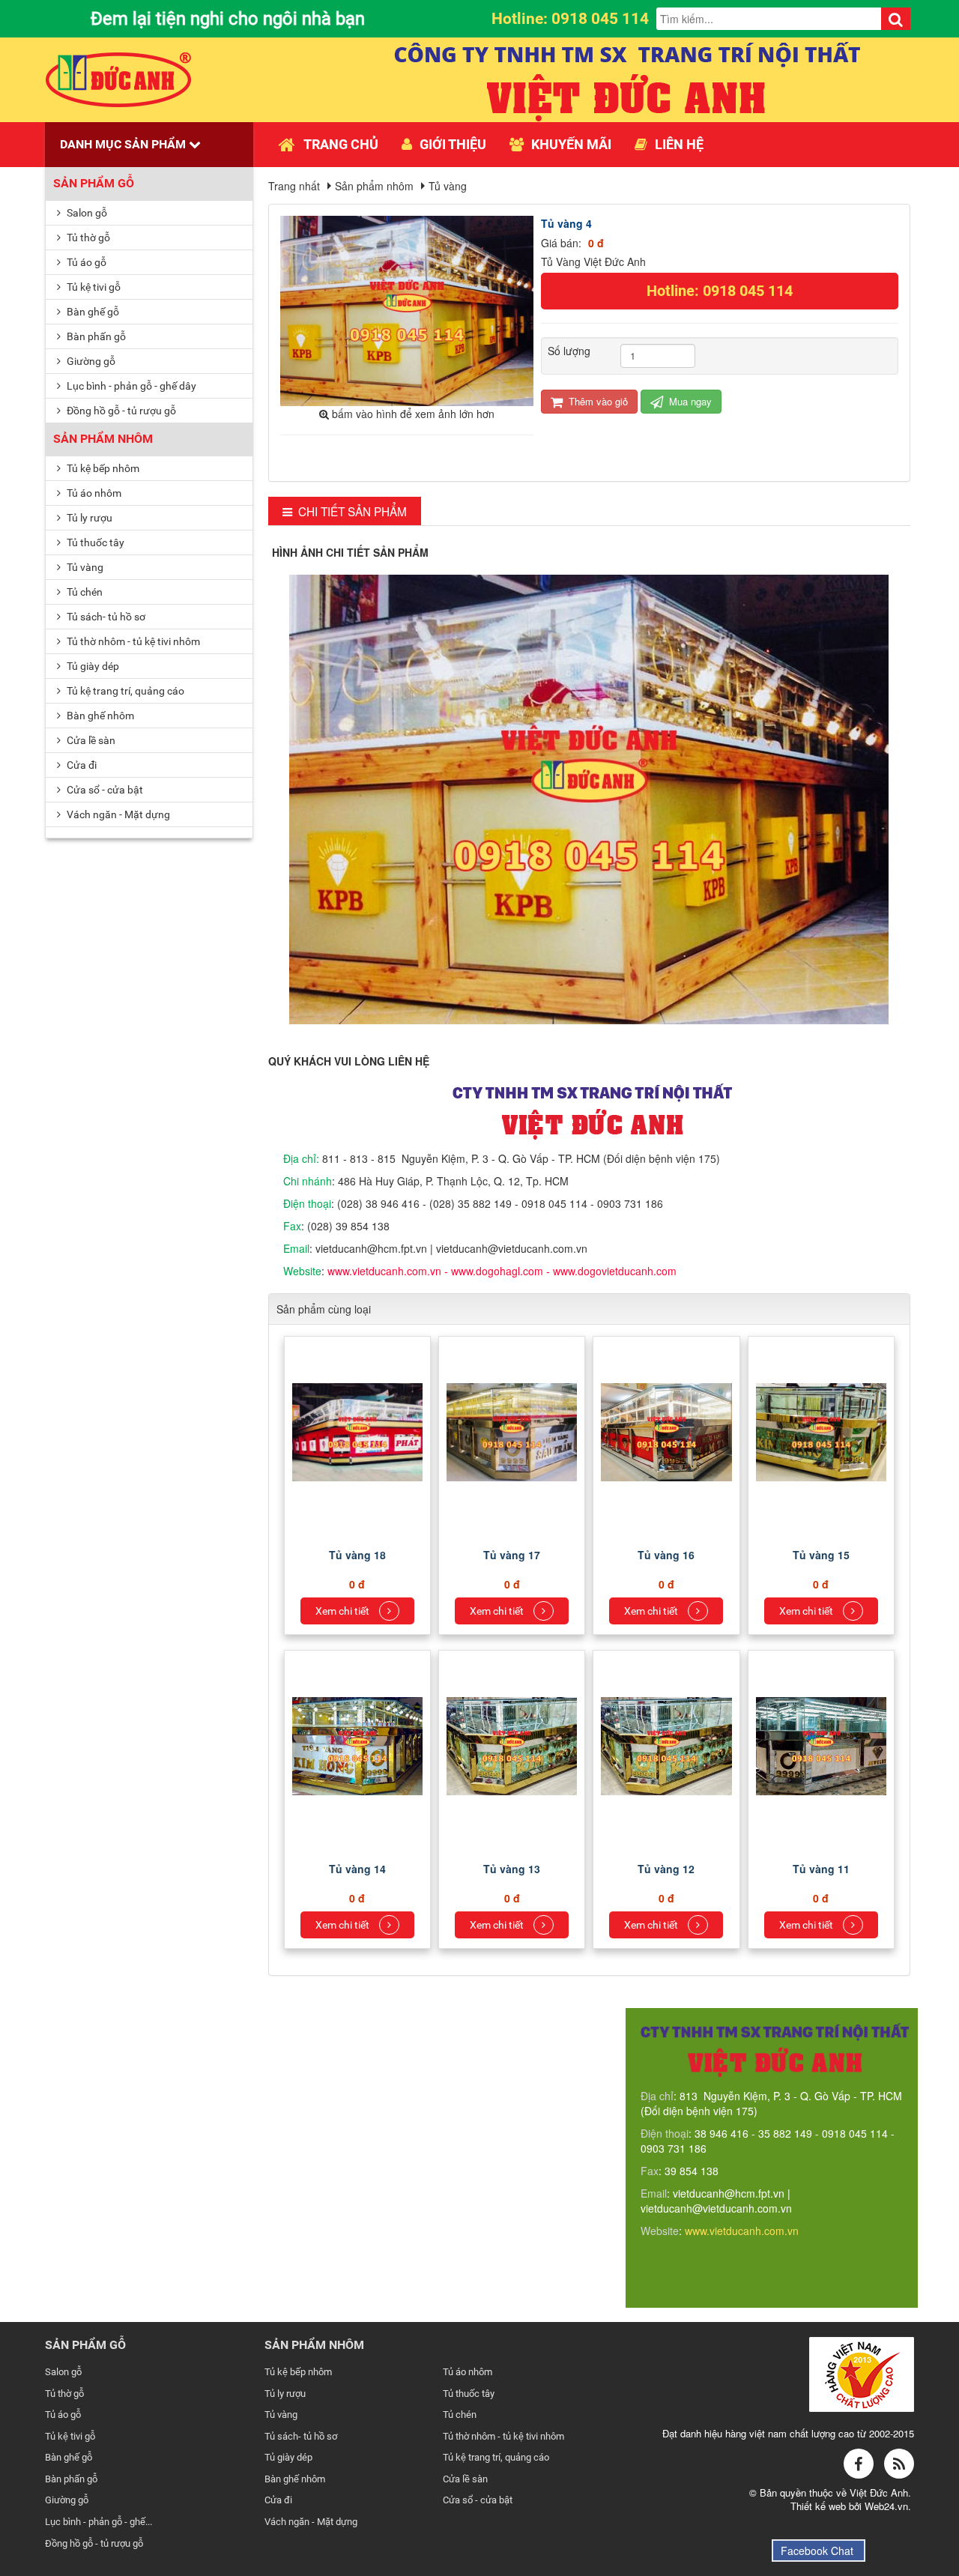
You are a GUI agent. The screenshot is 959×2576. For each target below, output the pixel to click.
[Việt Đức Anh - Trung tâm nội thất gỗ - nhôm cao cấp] (119, 78)
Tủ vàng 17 (512, 1555)
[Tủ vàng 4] (409, 309)
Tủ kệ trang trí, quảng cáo (124, 691)
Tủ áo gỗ (85, 262)
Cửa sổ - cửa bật (104, 790)
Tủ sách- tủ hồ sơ (105, 617)
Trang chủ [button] (341, 144)
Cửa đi (81, 765)
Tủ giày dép (92, 666)
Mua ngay (689, 401)
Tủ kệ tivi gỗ (93, 287)
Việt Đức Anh (879, 2492)
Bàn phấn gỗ (95, 336)
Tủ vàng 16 (666, 1555)
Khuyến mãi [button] (571, 144)
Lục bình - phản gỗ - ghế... (99, 2522)
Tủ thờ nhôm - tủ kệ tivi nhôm (132, 641)
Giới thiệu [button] (453, 144)
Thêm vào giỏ (597, 401)
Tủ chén (84, 592)
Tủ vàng (84, 567)
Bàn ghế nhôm (99, 716)
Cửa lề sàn (90, 740)
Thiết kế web (820, 2506)
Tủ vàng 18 (357, 1555)
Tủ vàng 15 (821, 1555)
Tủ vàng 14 (357, 1869)
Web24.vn (886, 2506)
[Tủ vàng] (359, 1430)
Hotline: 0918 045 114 (720, 291)
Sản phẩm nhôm (103, 439)
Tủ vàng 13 (512, 1869)
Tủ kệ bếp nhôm (102, 468)
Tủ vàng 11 (821, 1869)
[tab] (345, 511)
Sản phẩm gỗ (94, 183)
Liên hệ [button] (679, 144)
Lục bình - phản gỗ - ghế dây (130, 386)
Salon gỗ (86, 213)
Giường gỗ (90, 361)
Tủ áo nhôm (93, 493)
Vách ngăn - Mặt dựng (117, 814)
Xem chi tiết (344, 1611)
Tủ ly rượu (88, 518)
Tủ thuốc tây (94, 542)
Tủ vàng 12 (666, 1869)
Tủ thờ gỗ (87, 238)
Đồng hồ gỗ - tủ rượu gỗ (120, 411)
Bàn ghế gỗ (92, 312)
